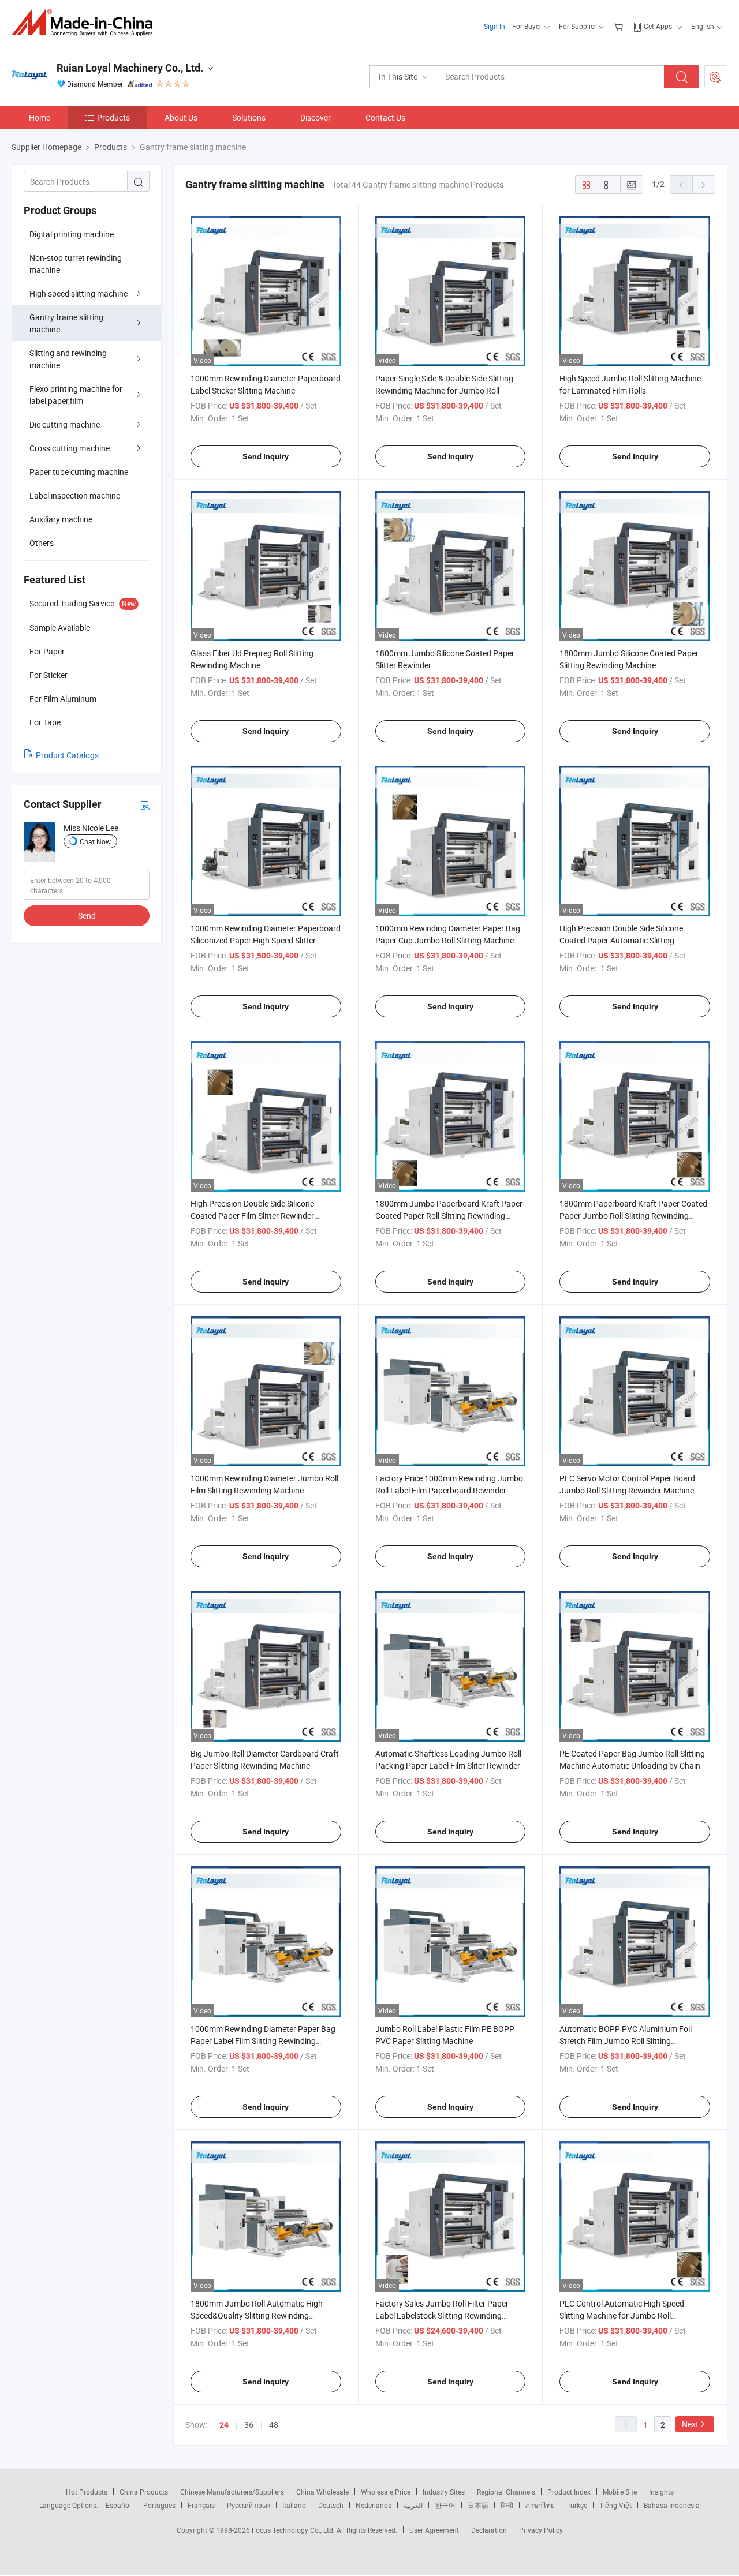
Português (159, 2505)
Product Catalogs (67, 755)
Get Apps (658, 26)
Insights (661, 2492)
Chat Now (95, 841)
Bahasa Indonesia (672, 2505)
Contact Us (385, 117)
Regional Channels (506, 2492)
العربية (413, 2505)
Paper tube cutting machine (79, 472)
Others (42, 543)
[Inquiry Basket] (620, 26)
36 (249, 2425)
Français (201, 2505)
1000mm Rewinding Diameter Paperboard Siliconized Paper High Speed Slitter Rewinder (266, 940)
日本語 (478, 2505)
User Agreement (434, 2530)
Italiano (294, 2505)
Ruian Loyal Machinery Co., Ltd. (130, 68)
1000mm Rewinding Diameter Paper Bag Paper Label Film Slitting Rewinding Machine (263, 2041)
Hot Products (87, 2492)
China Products (144, 2492)
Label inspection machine (75, 495)
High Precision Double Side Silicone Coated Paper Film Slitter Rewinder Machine (252, 1216)
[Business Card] (145, 805)
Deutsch (331, 2505)
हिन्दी (507, 2505)
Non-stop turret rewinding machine (76, 264)
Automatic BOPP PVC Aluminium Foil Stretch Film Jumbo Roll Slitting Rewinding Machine (626, 2041)
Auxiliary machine (61, 519)
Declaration (489, 2530)
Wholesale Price (386, 2492)
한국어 (445, 2505)
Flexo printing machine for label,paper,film (76, 395)
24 (224, 2425)
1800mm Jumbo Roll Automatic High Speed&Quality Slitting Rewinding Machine (257, 2315)
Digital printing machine (72, 234)
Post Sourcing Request (715, 77)
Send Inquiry (266, 456)
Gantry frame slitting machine (66, 323)
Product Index (569, 2492)
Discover (316, 117)
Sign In (494, 26)
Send (87, 916)
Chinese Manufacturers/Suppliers (232, 2492)
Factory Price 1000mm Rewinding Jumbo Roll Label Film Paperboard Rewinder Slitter (449, 1490)
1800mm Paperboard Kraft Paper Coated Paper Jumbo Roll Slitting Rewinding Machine (633, 1216)
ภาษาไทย (540, 2505)
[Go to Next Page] (704, 185)
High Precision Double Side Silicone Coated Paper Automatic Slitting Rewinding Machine (621, 940)
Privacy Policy (541, 2530)
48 (274, 2425)
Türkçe (577, 2505)
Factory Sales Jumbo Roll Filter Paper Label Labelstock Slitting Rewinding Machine (442, 2315)
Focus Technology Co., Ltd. (294, 2530)
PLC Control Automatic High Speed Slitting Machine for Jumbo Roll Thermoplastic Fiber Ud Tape (622, 2315)
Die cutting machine (65, 424)
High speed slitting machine (79, 293)
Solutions (249, 117)
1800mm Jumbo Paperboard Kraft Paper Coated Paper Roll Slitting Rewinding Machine (449, 1216)
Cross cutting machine (70, 448)
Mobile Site (620, 2492)
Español (118, 2505)
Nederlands (374, 2505)
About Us (181, 117)
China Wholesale (322, 2492)
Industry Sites (444, 2492)
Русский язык (249, 2505)
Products (113, 117)
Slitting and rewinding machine (68, 359)
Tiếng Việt (615, 2505)
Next (690, 2424)
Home (40, 117)
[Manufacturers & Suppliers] (86, 23)
